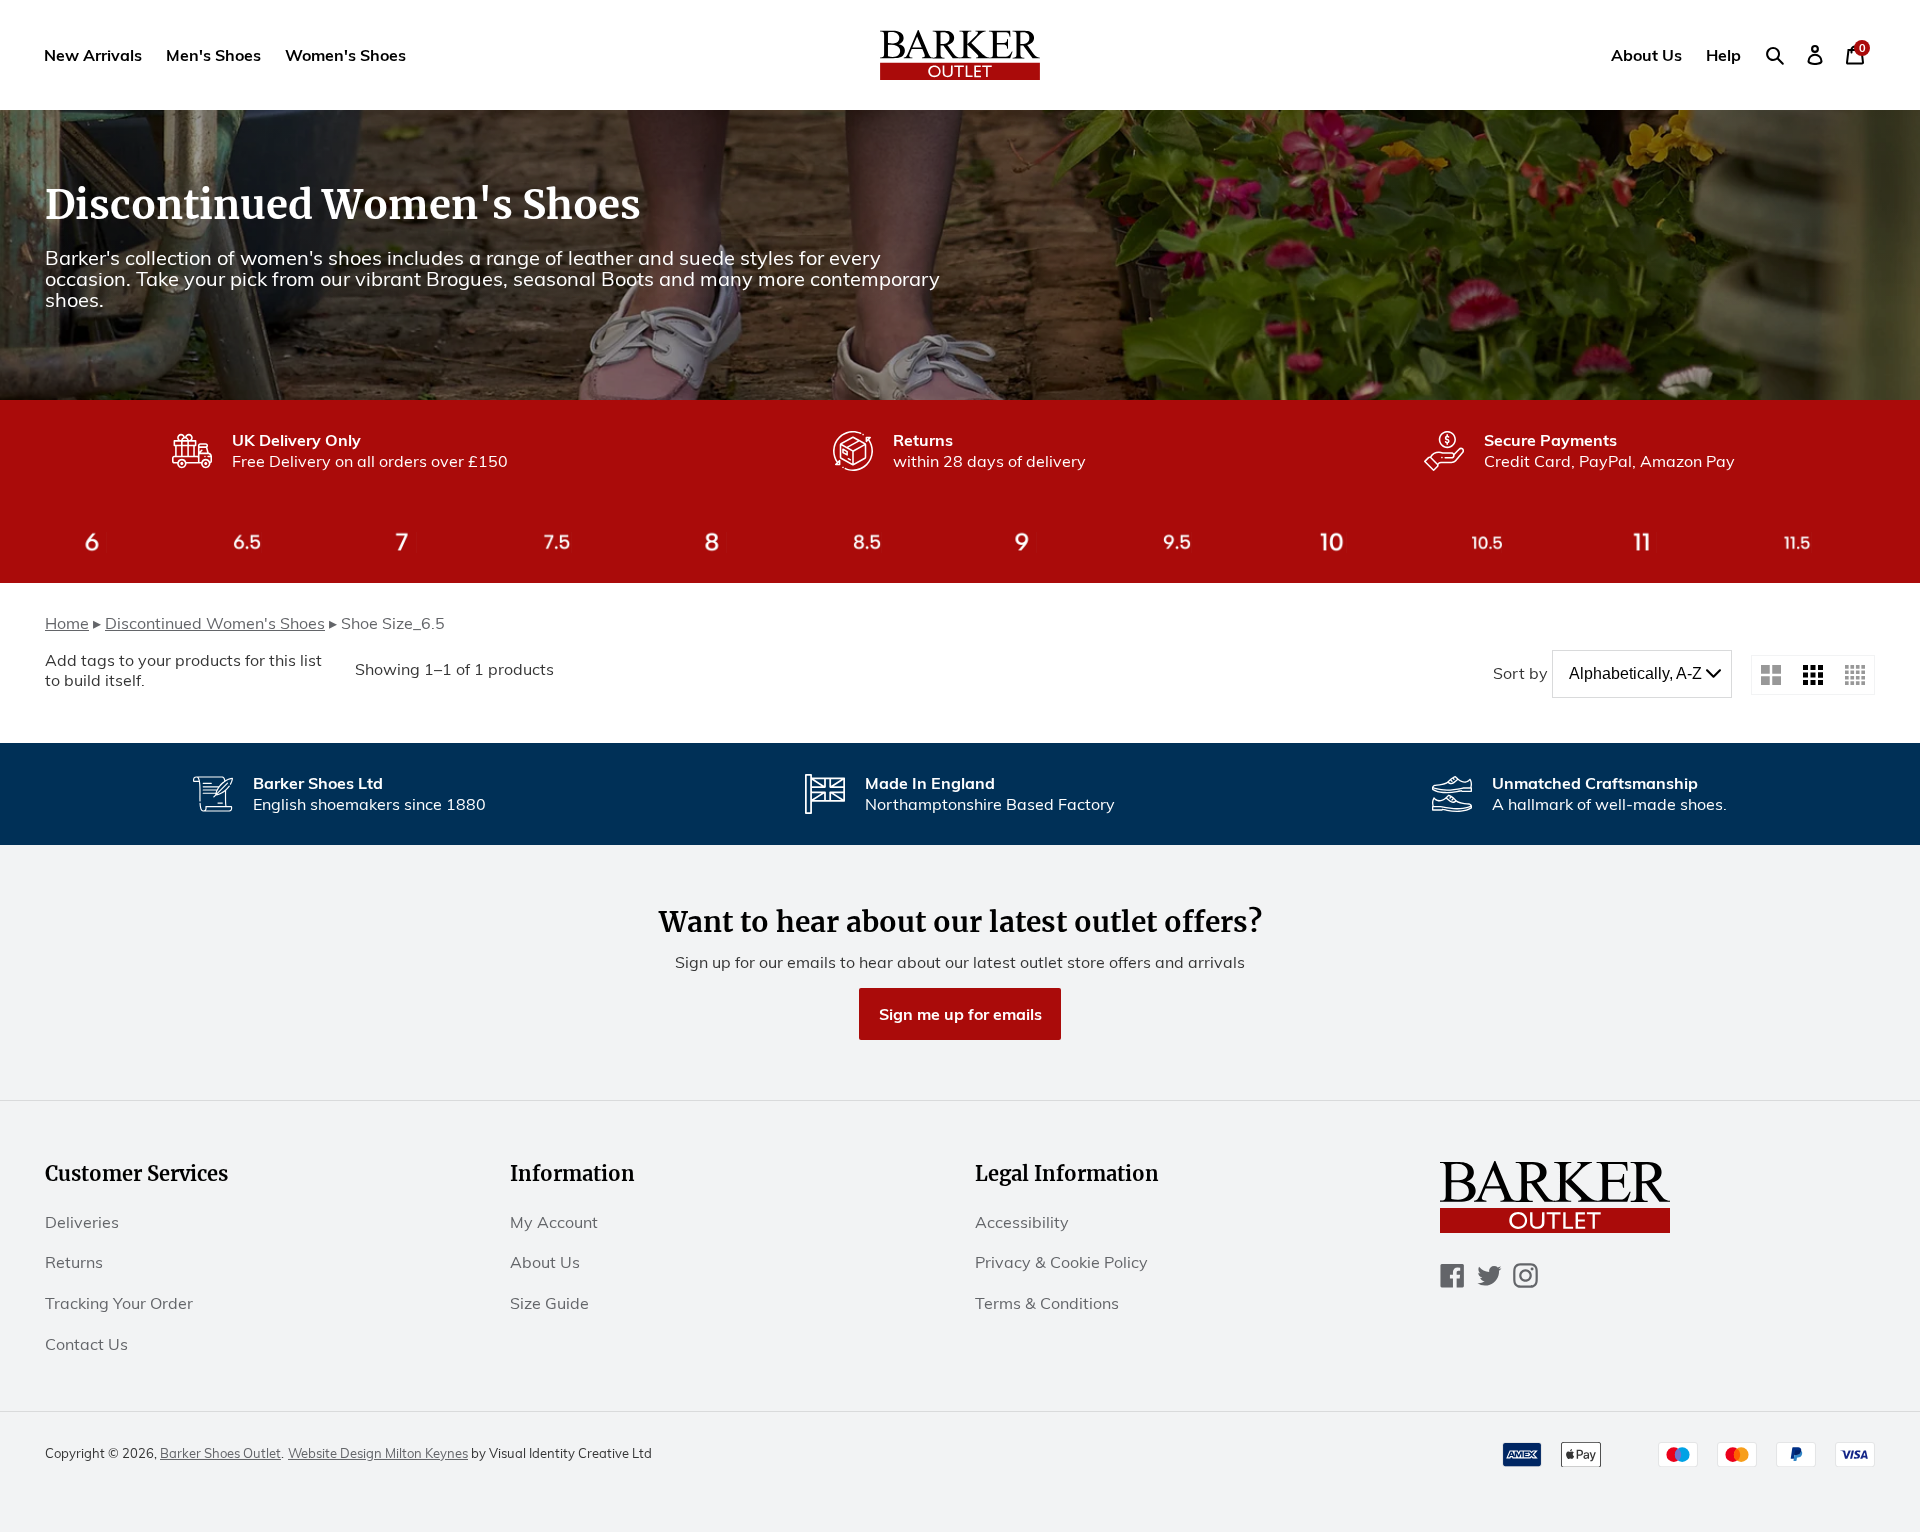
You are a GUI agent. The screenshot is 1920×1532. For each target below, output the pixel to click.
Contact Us (86, 1344)
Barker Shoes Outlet (220, 1453)
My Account (554, 1222)
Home (67, 623)
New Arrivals (93, 55)
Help (1723, 55)
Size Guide (549, 1303)
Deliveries (82, 1222)
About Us (1646, 55)
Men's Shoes (213, 55)
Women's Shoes (345, 55)
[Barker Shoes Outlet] (960, 55)
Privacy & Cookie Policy (1061, 1262)
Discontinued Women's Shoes (215, 623)
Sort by (1520, 673)
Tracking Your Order (119, 1303)
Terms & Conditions (1047, 1303)
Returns (74, 1262)
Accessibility (1022, 1222)
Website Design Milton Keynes (378, 1453)
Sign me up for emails (960, 1014)
